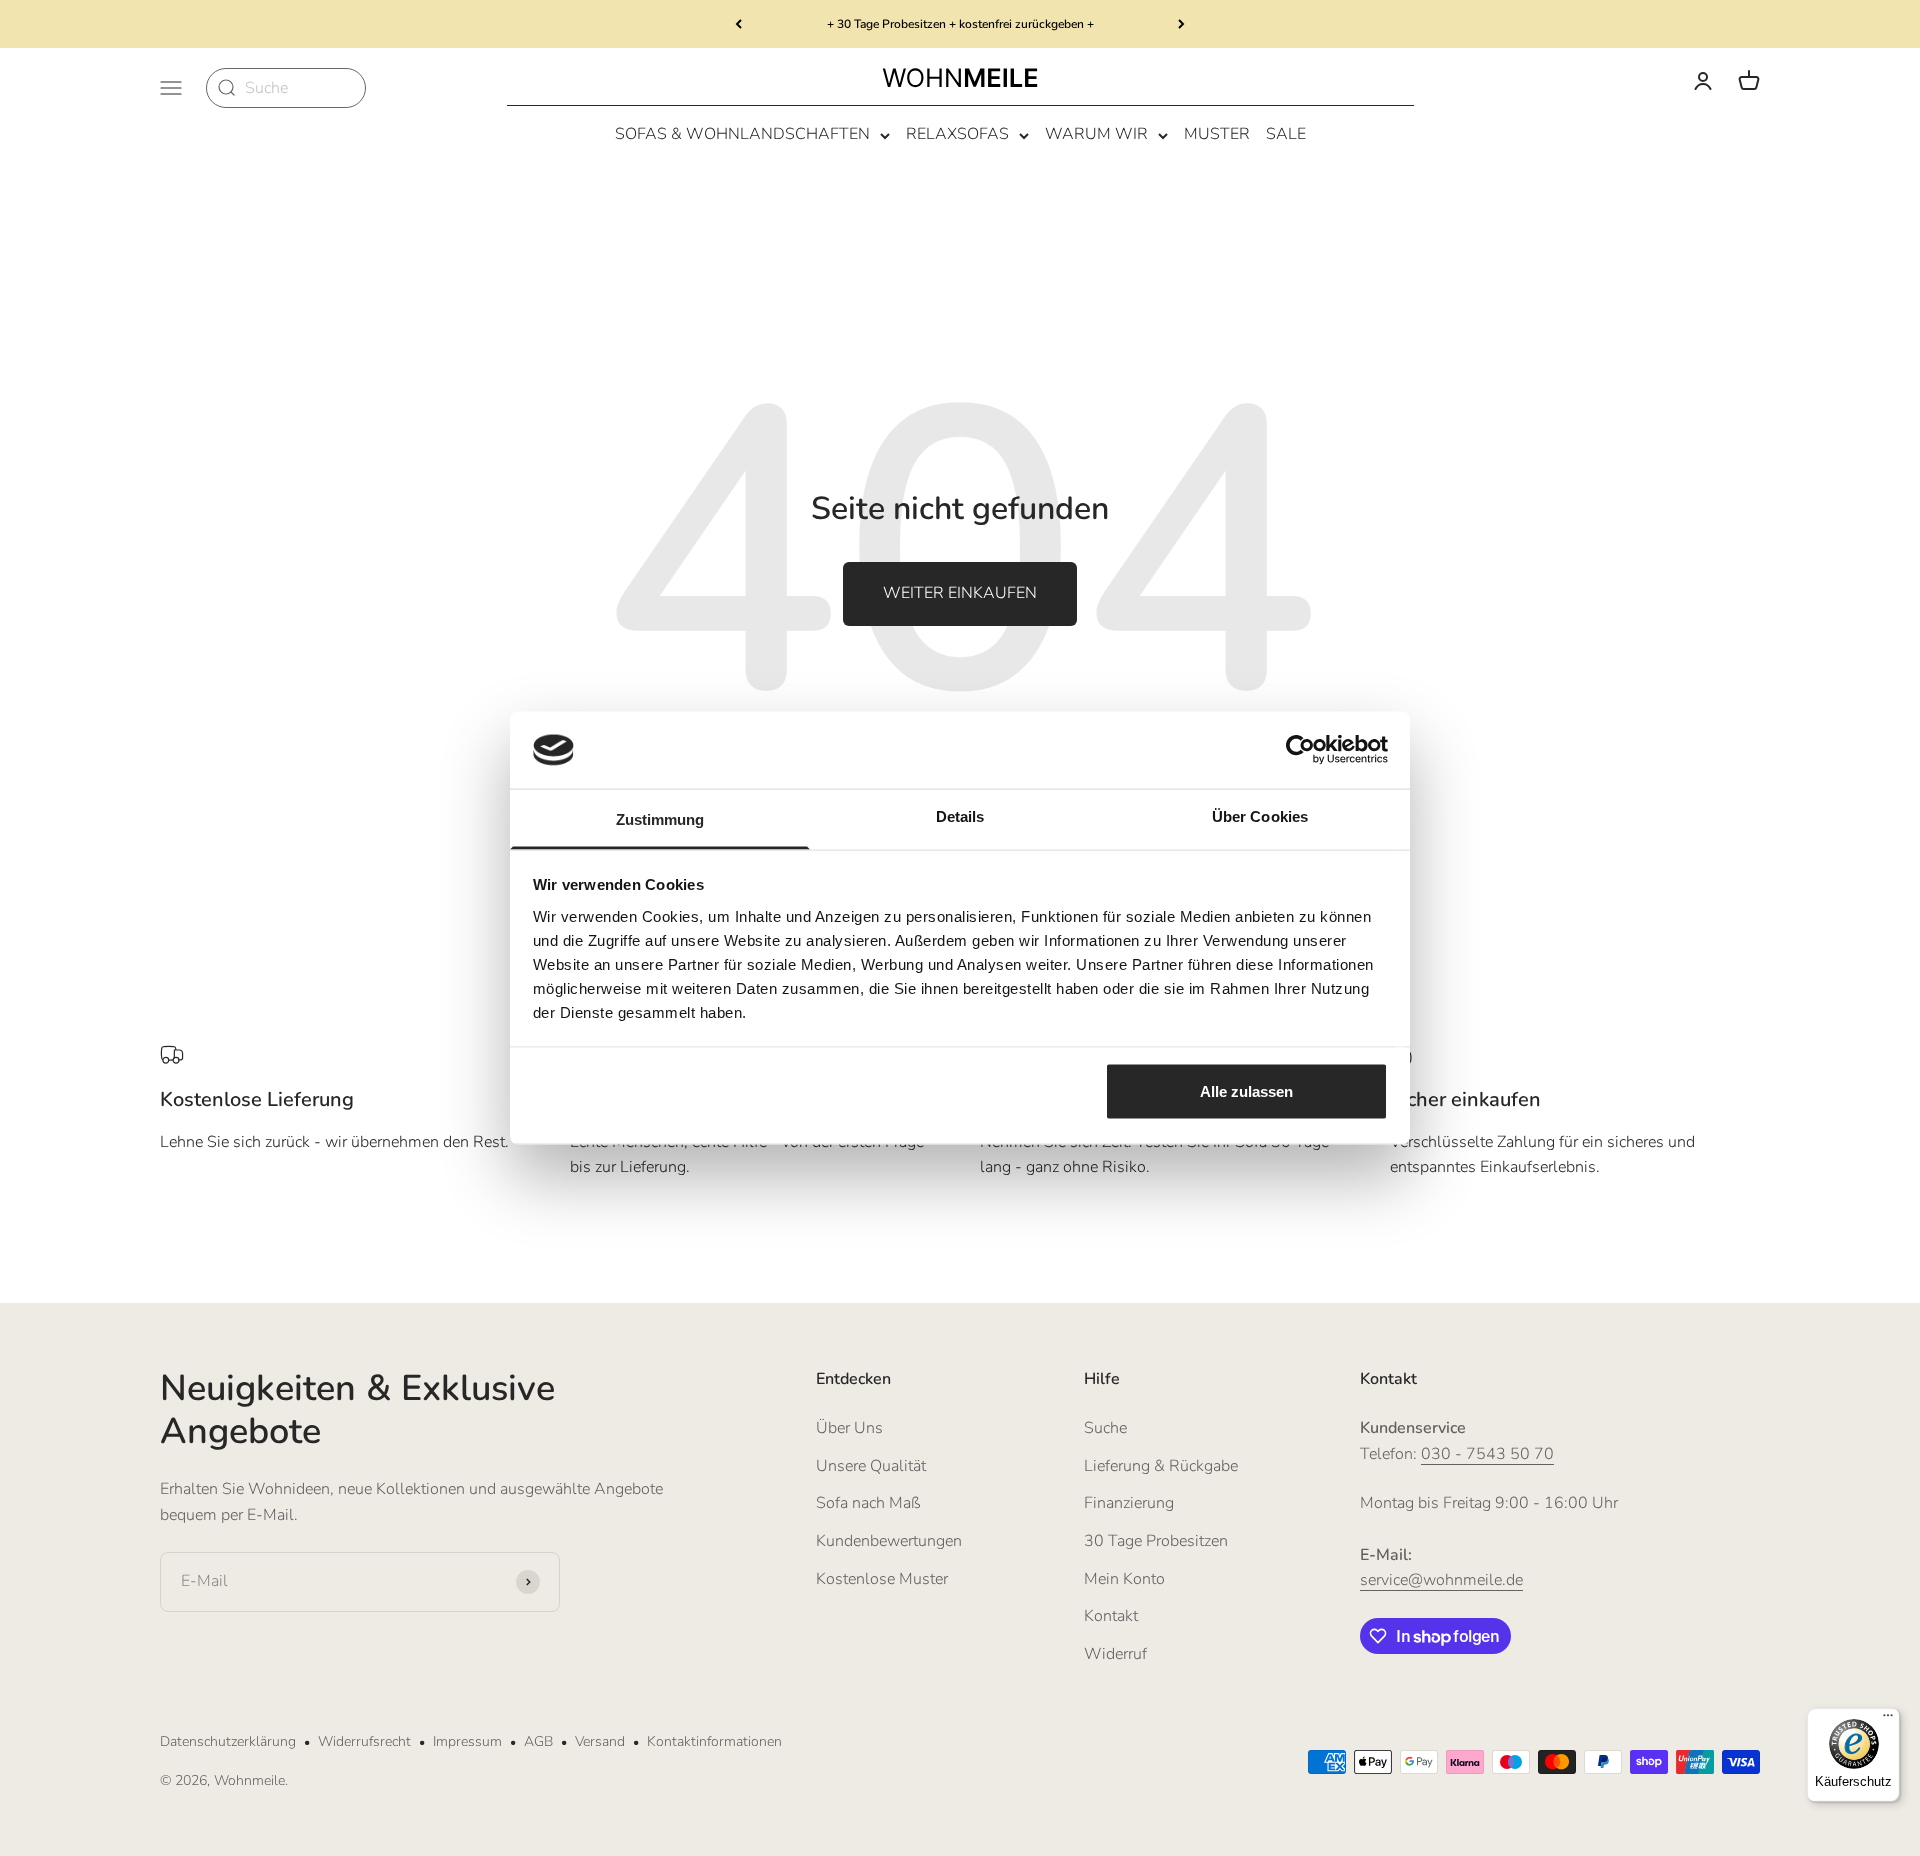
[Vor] (1181, 24)
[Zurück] (738, 24)
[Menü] (1888, 1720)
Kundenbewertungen (889, 1541)
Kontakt (1111, 1616)
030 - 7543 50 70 (1487, 1454)
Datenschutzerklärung (228, 1741)
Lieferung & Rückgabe (1161, 1466)
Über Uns (849, 1428)
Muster (1217, 135)
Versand (600, 1741)
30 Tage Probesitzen (1156, 1541)
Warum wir (1096, 135)
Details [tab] (960, 815)
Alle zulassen (1246, 1091)
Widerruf (1115, 1654)
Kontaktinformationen (714, 1741)
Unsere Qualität (871, 1466)
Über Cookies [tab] (1260, 815)
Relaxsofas (957, 135)
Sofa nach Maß (868, 1503)
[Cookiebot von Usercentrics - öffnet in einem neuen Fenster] (1300, 750)
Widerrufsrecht (364, 1741)
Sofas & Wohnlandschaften (742, 135)
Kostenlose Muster (882, 1579)
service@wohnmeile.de (1441, 1580)
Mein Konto (1124, 1579)
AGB (538, 1741)
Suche (1105, 1428)
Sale (1286, 135)
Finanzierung (1129, 1503)
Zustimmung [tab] (660, 818)
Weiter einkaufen (960, 593)
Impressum (467, 1741)
